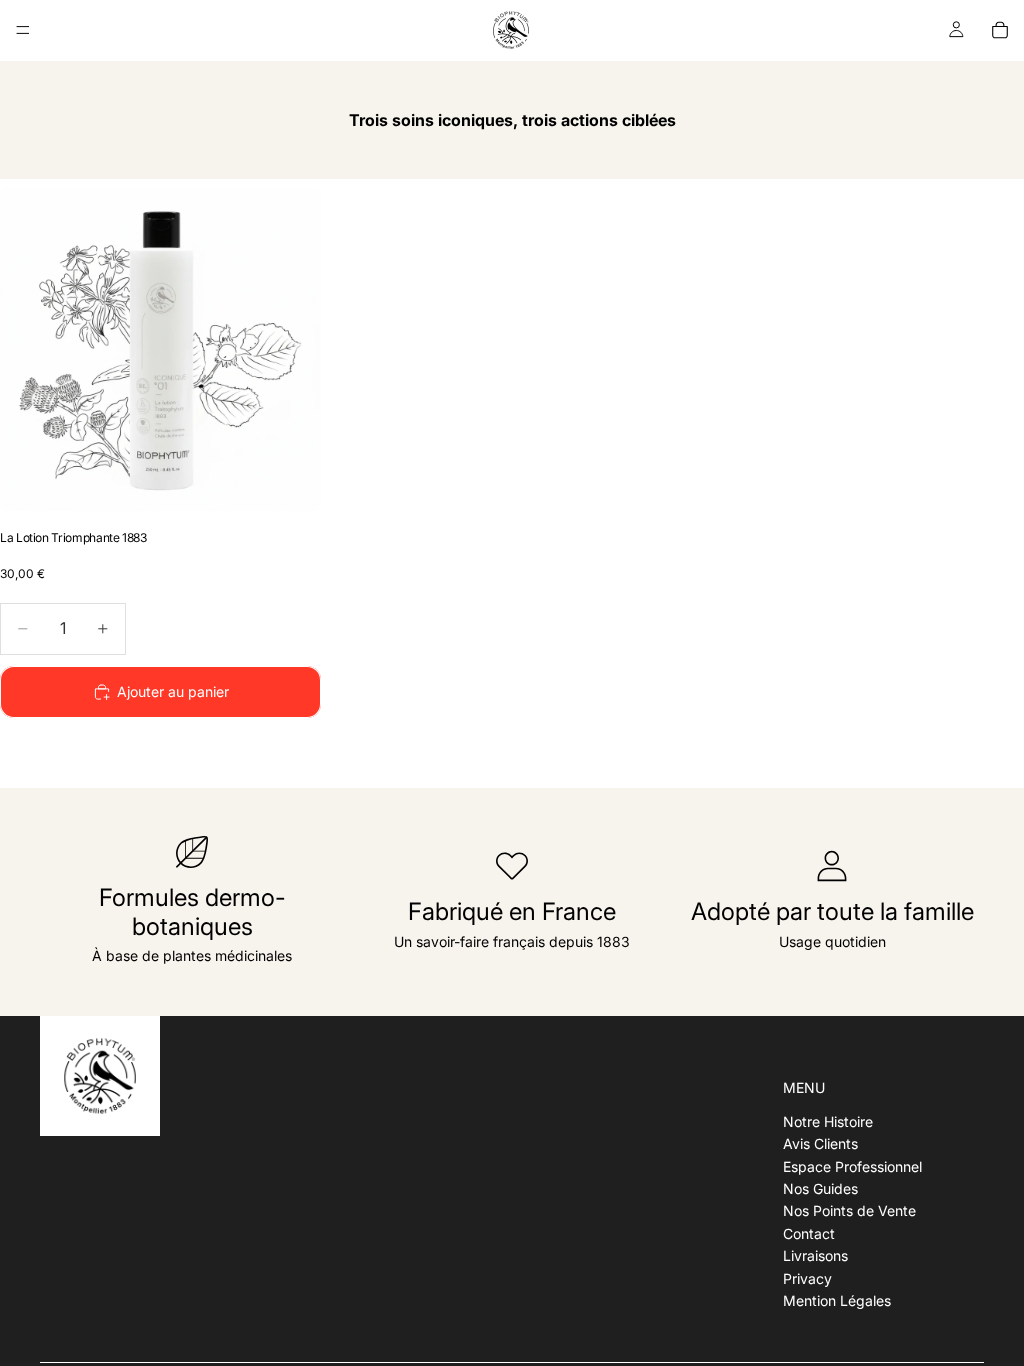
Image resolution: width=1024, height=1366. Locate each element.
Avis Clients (820, 1143)
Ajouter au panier (173, 691)
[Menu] (23, 30)
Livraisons (815, 1255)
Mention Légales (837, 1300)
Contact (809, 1232)
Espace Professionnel (852, 1165)
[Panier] (1000, 30)
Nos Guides (820, 1188)
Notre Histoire (828, 1121)
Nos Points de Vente (849, 1210)
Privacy (807, 1277)
